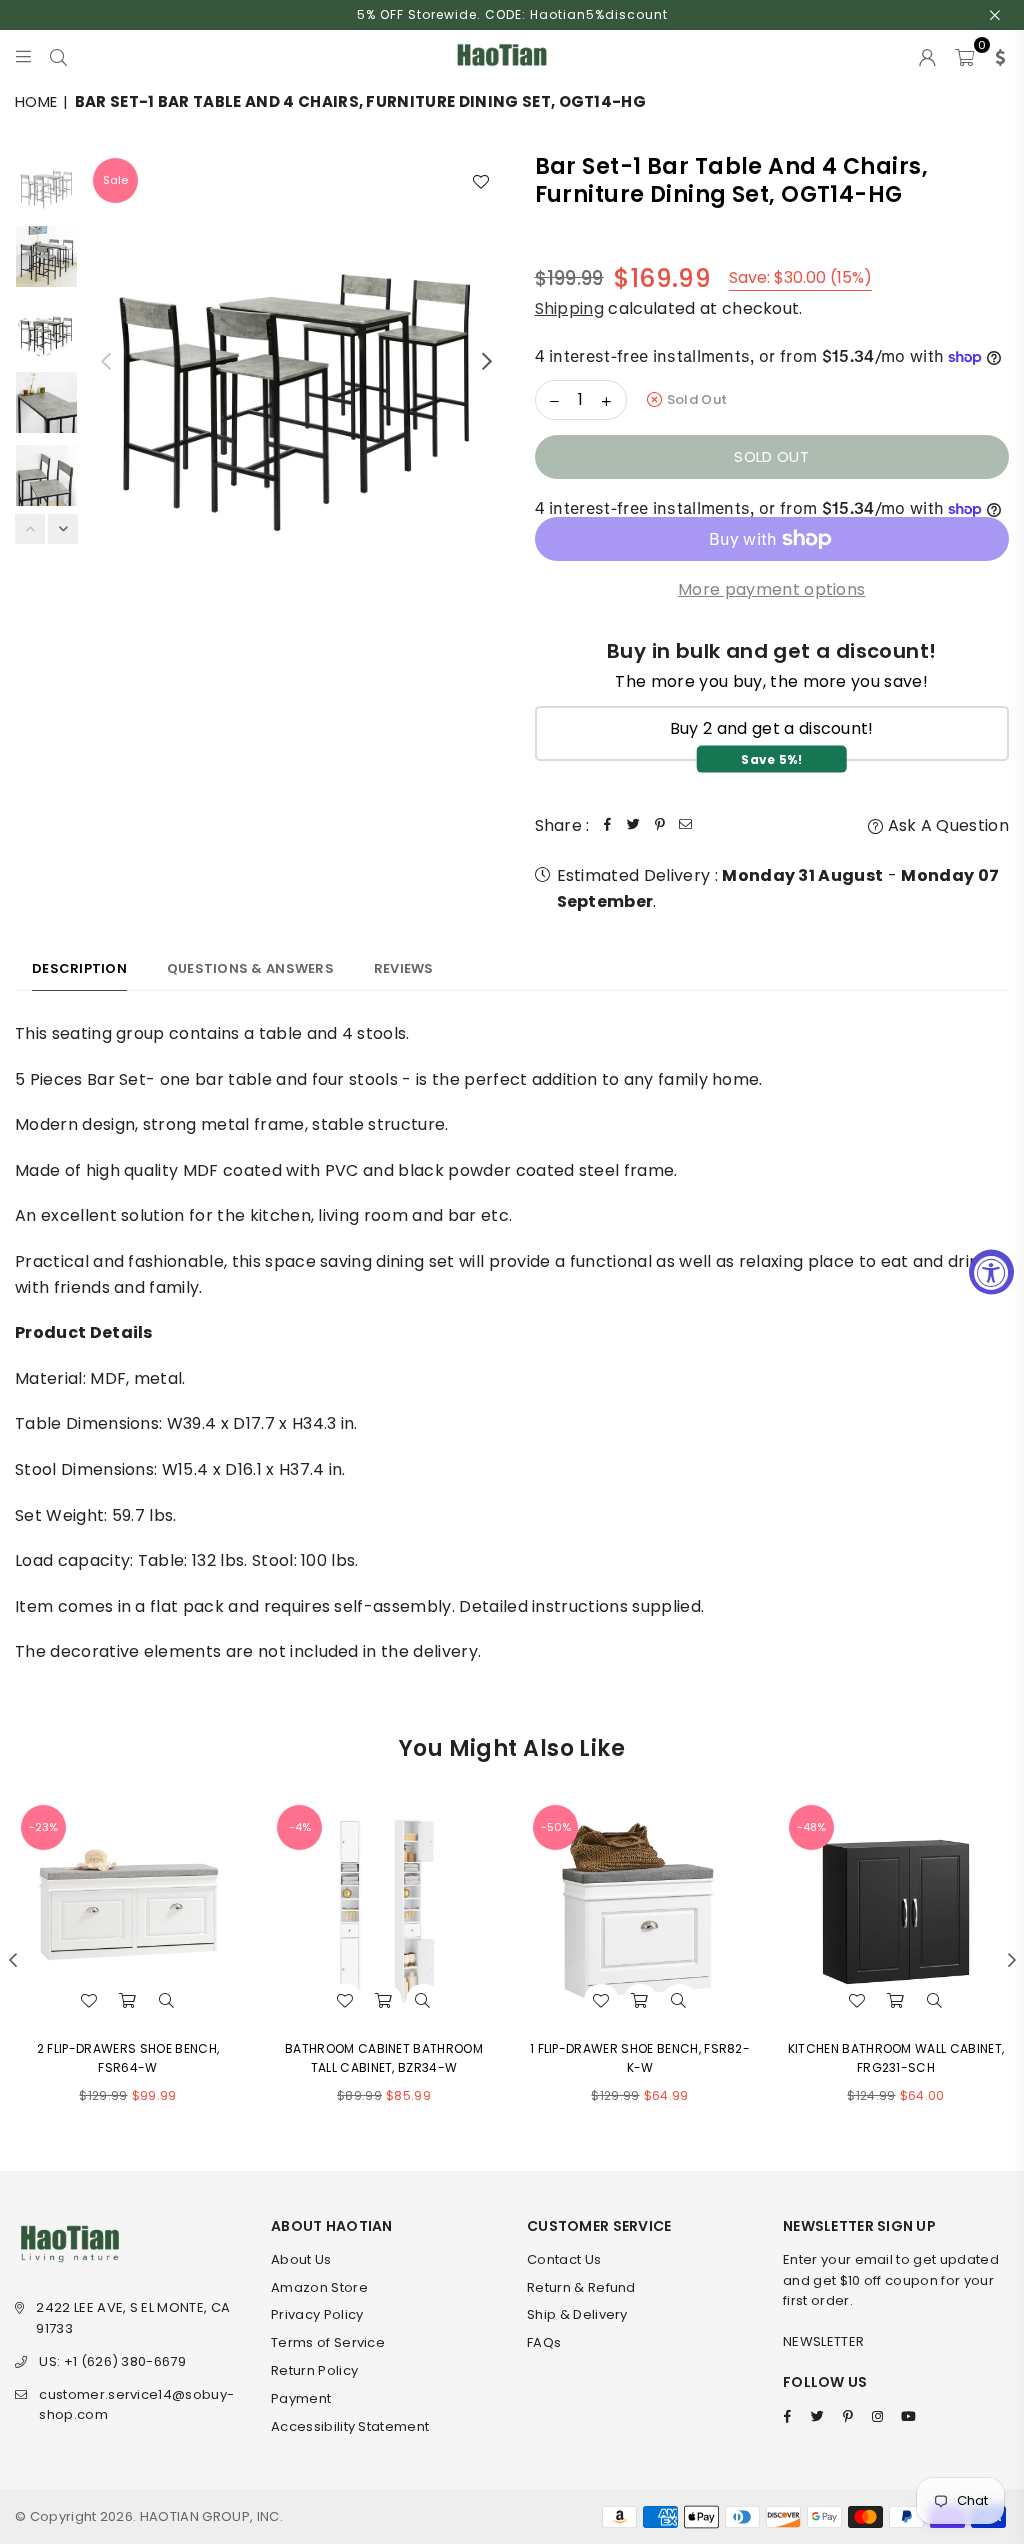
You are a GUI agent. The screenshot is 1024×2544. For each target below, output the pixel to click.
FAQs (544, 2342)
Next (487, 360)
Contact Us (564, 2259)
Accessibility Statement (350, 2426)
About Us (301, 2259)
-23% (43, 1827)
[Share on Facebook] (608, 826)
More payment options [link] (771, 589)
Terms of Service (328, 2342)
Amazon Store (319, 2287)
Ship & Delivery (577, 2314)
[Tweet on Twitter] (634, 826)
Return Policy (314, 2370)
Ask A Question (946, 825)
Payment (301, 2398)
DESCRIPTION (79, 968)
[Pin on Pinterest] (660, 826)
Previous (105, 360)
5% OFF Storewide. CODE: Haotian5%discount (512, 14)
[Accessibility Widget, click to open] (991, 1272)
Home (36, 101)
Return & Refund (581, 2287)
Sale (115, 180)
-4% (300, 1827)
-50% (556, 1827)
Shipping (570, 308)
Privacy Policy (317, 2314)
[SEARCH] (58, 55)
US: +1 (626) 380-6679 (112, 2361)
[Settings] (996, 55)
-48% (811, 1827)
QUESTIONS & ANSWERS (250, 968)
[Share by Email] (686, 826)
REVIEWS (404, 968)
